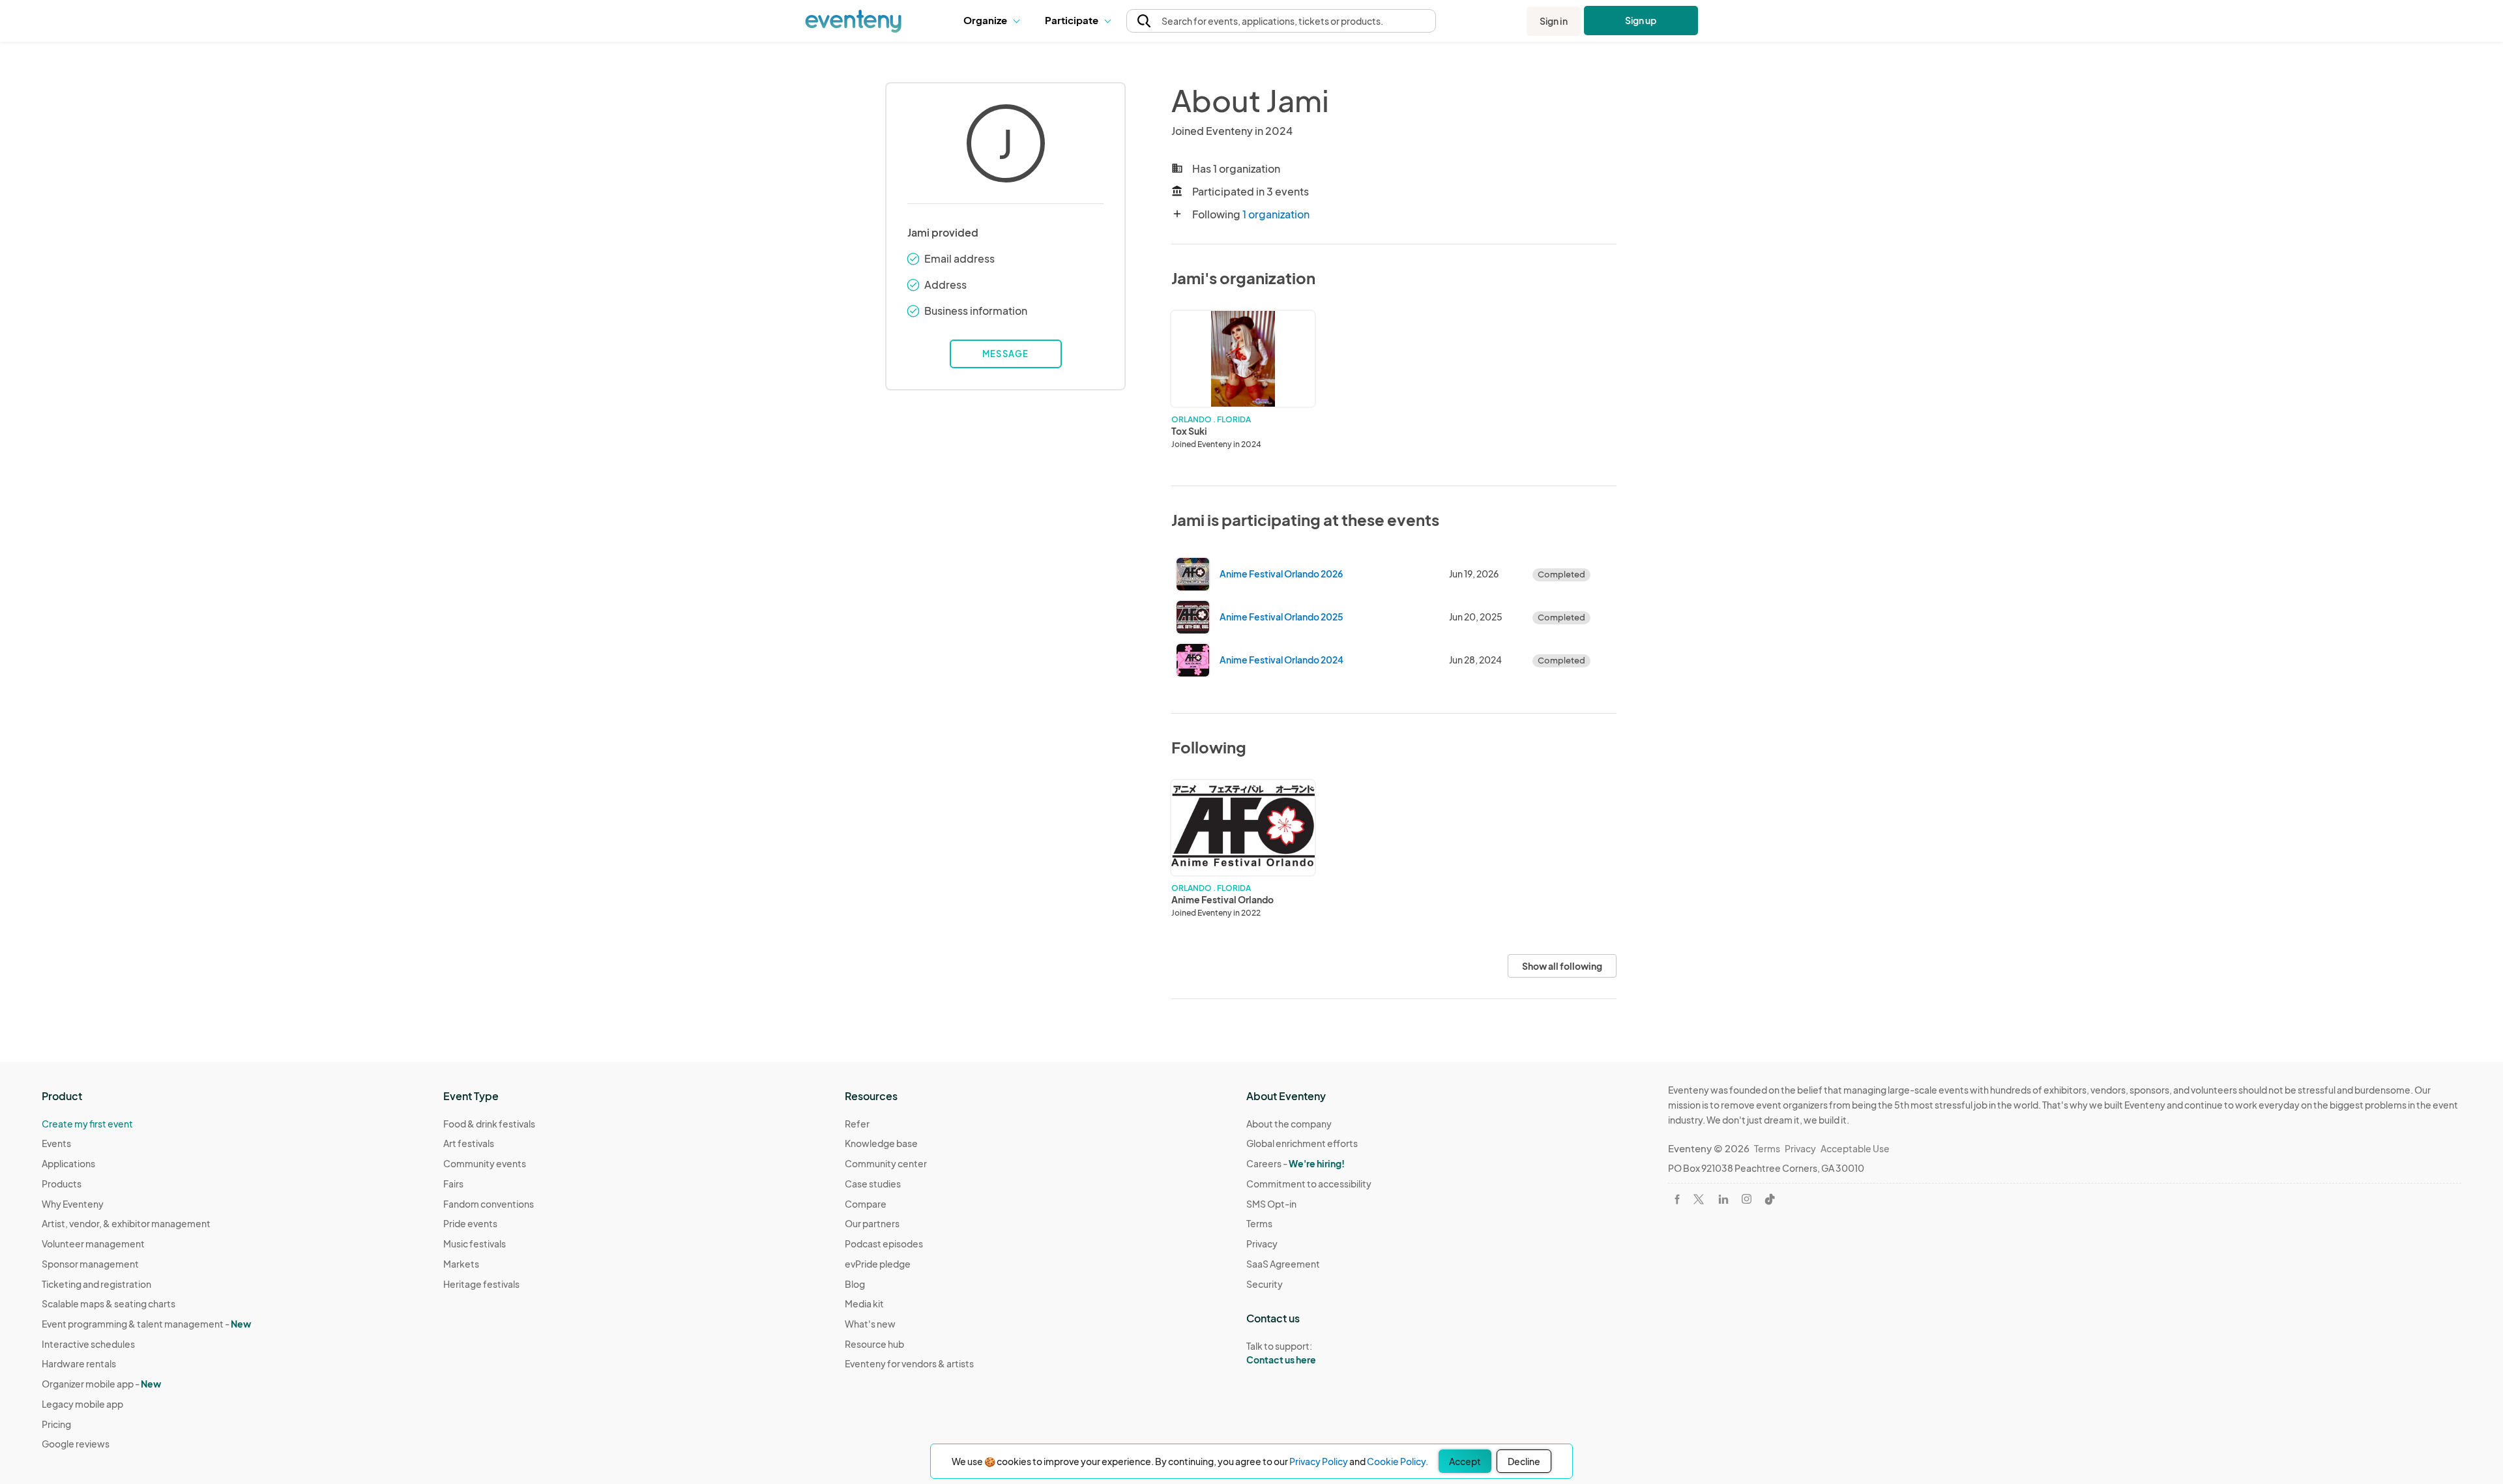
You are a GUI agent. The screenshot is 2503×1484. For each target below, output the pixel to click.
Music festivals (475, 1244)
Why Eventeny (73, 1204)
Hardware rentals (79, 1363)
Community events (485, 1163)
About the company (1289, 1124)
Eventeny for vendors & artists (909, 1363)
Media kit (864, 1303)
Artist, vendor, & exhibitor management (126, 1223)
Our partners (872, 1223)
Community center (886, 1163)
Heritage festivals (481, 1284)
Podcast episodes (884, 1244)
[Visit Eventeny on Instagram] (1747, 1199)
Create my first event (87, 1124)
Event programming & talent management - (146, 1324)
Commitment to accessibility (1309, 1184)
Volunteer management (93, 1244)
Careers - (1295, 1163)
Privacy (1262, 1244)
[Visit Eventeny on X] (1699, 1199)
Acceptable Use (1855, 1148)
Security (1265, 1284)
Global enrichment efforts (1302, 1143)
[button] (994, 21)
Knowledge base (881, 1143)
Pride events (470, 1223)
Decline (1524, 1461)
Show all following (1562, 966)
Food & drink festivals (489, 1124)
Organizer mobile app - (101, 1384)
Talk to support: (1281, 1353)
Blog (855, 1284)
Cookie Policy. (1398, 1461)
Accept (1465, 1461)
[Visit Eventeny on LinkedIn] (1723, 1199)
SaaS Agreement (1283, 1264)
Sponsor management (90, 1264)
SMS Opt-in (1271, 1204)
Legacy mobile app (82, 1404)
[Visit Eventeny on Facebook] (1677, 1199)
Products (62, 1184)
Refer (857, 1124)
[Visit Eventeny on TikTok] (1770, 1199)
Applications (68, 1163)
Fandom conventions (489, 1204)
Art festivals (469, 1143)
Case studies (873, 1184)
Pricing (56, 1424)
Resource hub (874, 1344)
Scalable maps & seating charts (109, 1303)
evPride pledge (878, 1264)
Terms (1259, 1223)
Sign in (1554, 21)
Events (56, 1143)
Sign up (1641, 20)
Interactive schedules (88, 1344)
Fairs (453, 1184)
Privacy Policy (1319, 1461)
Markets (461, 1264)
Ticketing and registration (96, 1284)
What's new (870, 1324)
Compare (866, 1204)
